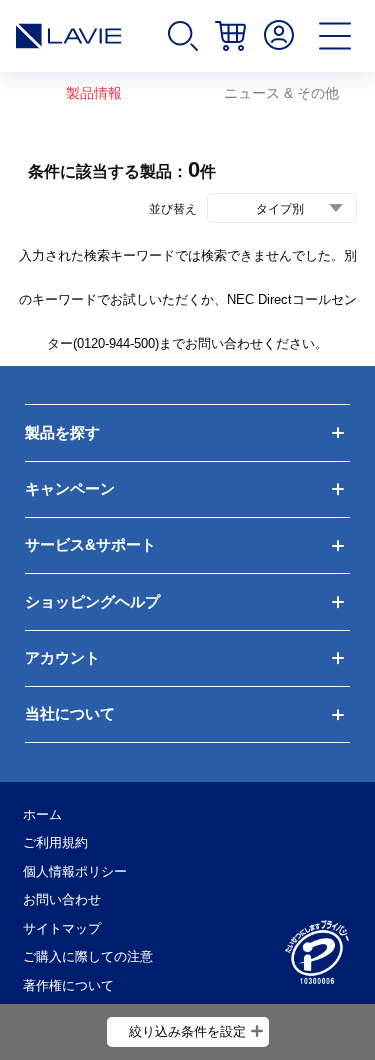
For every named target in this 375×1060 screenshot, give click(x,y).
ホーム (42, 814)
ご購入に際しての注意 (88, 956)
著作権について (68, 985)
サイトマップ (62, 928)
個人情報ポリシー (75, 871)
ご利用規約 (55, 842)
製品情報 (94, 93)
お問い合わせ (62, 899)
